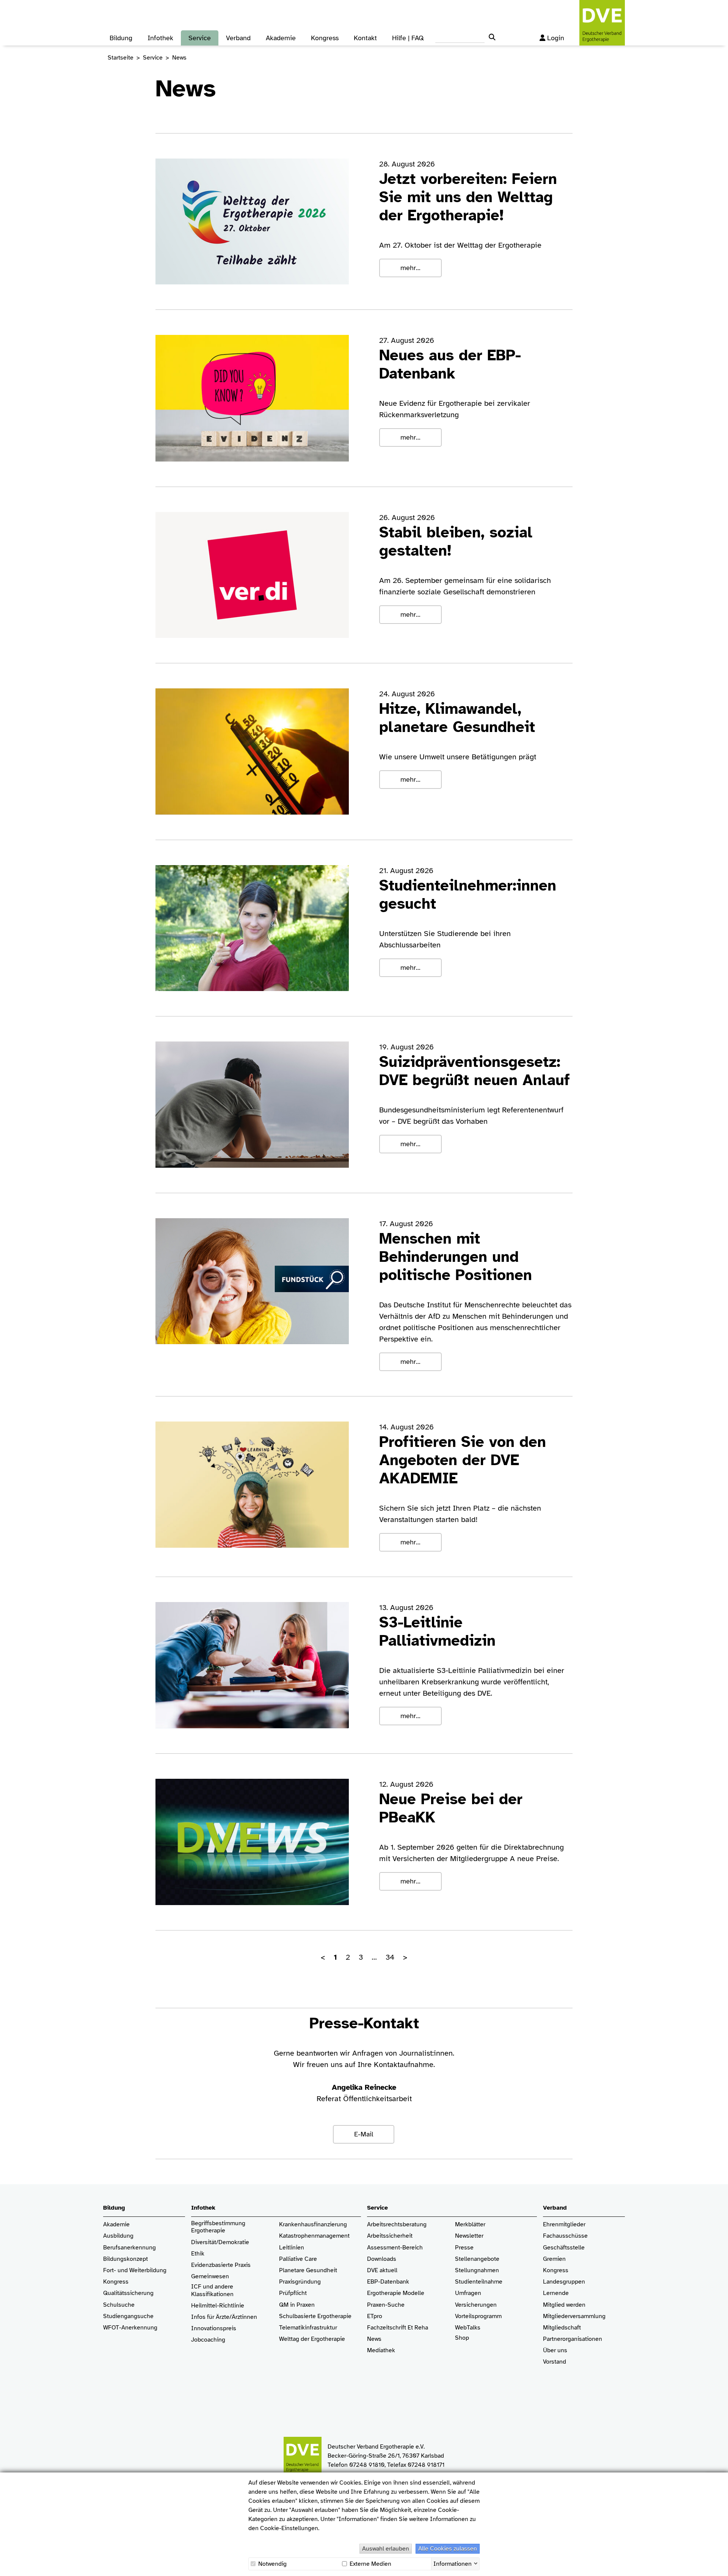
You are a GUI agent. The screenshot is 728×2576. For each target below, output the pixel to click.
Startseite (121, 58)
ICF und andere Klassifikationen (212, 2290)
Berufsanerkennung (129, 2248)
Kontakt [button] (365, 38)
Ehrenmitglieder (564, 2225)
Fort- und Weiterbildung (135, 2270)
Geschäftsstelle (564, 2248)
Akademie (116, 2225)
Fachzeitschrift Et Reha (398, 2328)
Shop (462, 2338)
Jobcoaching (208, 2340)
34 (390, 1957)
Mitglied (554, 2305)
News (374, 2339)
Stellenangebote (477, 2259)
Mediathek (381, 2351)
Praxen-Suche (386, 2305)
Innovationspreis (214, 2329)
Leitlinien (292, 2248)
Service (153, 58)
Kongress (116, 2282)
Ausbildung (118, 2236)
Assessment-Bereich (395, 2248)
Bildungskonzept (126, 2259)
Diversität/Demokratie (220, 2242)
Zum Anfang (717, 2565)
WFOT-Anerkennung (130, 2328)
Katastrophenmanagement (314, 2236)
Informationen (453, 2563)
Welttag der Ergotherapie (312, 2339)
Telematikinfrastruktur (308, 2328)
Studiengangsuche (128, 2316)
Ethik (198, 2254)
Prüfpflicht (293, 2293)
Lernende (556, 2293)
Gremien (554, 2259)
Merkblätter (470, 2225)
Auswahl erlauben (386, 2549)
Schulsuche (119, 2305)
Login (556, 38)
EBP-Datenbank (388, 2282)
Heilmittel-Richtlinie (218, 2306)
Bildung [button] (121, 38)
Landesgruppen (564, 2282)
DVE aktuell (382, 2270)
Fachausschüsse (565, 2236)
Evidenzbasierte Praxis (221, 2265)
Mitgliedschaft (562, 2328)
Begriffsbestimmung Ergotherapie (219, 2227)
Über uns (555, 2351)
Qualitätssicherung (128, 2293)
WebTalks (468, 2328)
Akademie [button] (281, 38)
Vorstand (555, 2362)
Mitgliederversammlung (574, 2316)
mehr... (410, 268)
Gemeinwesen (210, 2277)
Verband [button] (238, 38)
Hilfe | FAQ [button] (408, 38)
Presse (464, 2248)
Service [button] (200, 38)
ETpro (375, 2316)
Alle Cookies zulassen (448, 2549)
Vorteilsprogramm (478, 2316)
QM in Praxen (297, 2305)
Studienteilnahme (479, 2282)
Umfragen (468, 2293)
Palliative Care (298, 2259)
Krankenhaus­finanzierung (313, 2225)
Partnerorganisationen (573, 2339)
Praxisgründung (300, 2282)
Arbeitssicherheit (390, 2236)
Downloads (382, 2259)
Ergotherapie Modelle (396, 2293)
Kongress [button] (325, 38)
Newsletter (469, 2236)
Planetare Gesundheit (308, 2270)
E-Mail (364, 2134)
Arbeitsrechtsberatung (397, 2225)
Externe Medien (370, 2564)
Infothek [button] (160, 38)
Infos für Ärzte (210, 2317)
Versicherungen (476, 2305)
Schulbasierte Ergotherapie (315, 2316)
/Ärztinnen (243, 2317)
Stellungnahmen (477, 2270)
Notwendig (272, 2564)
